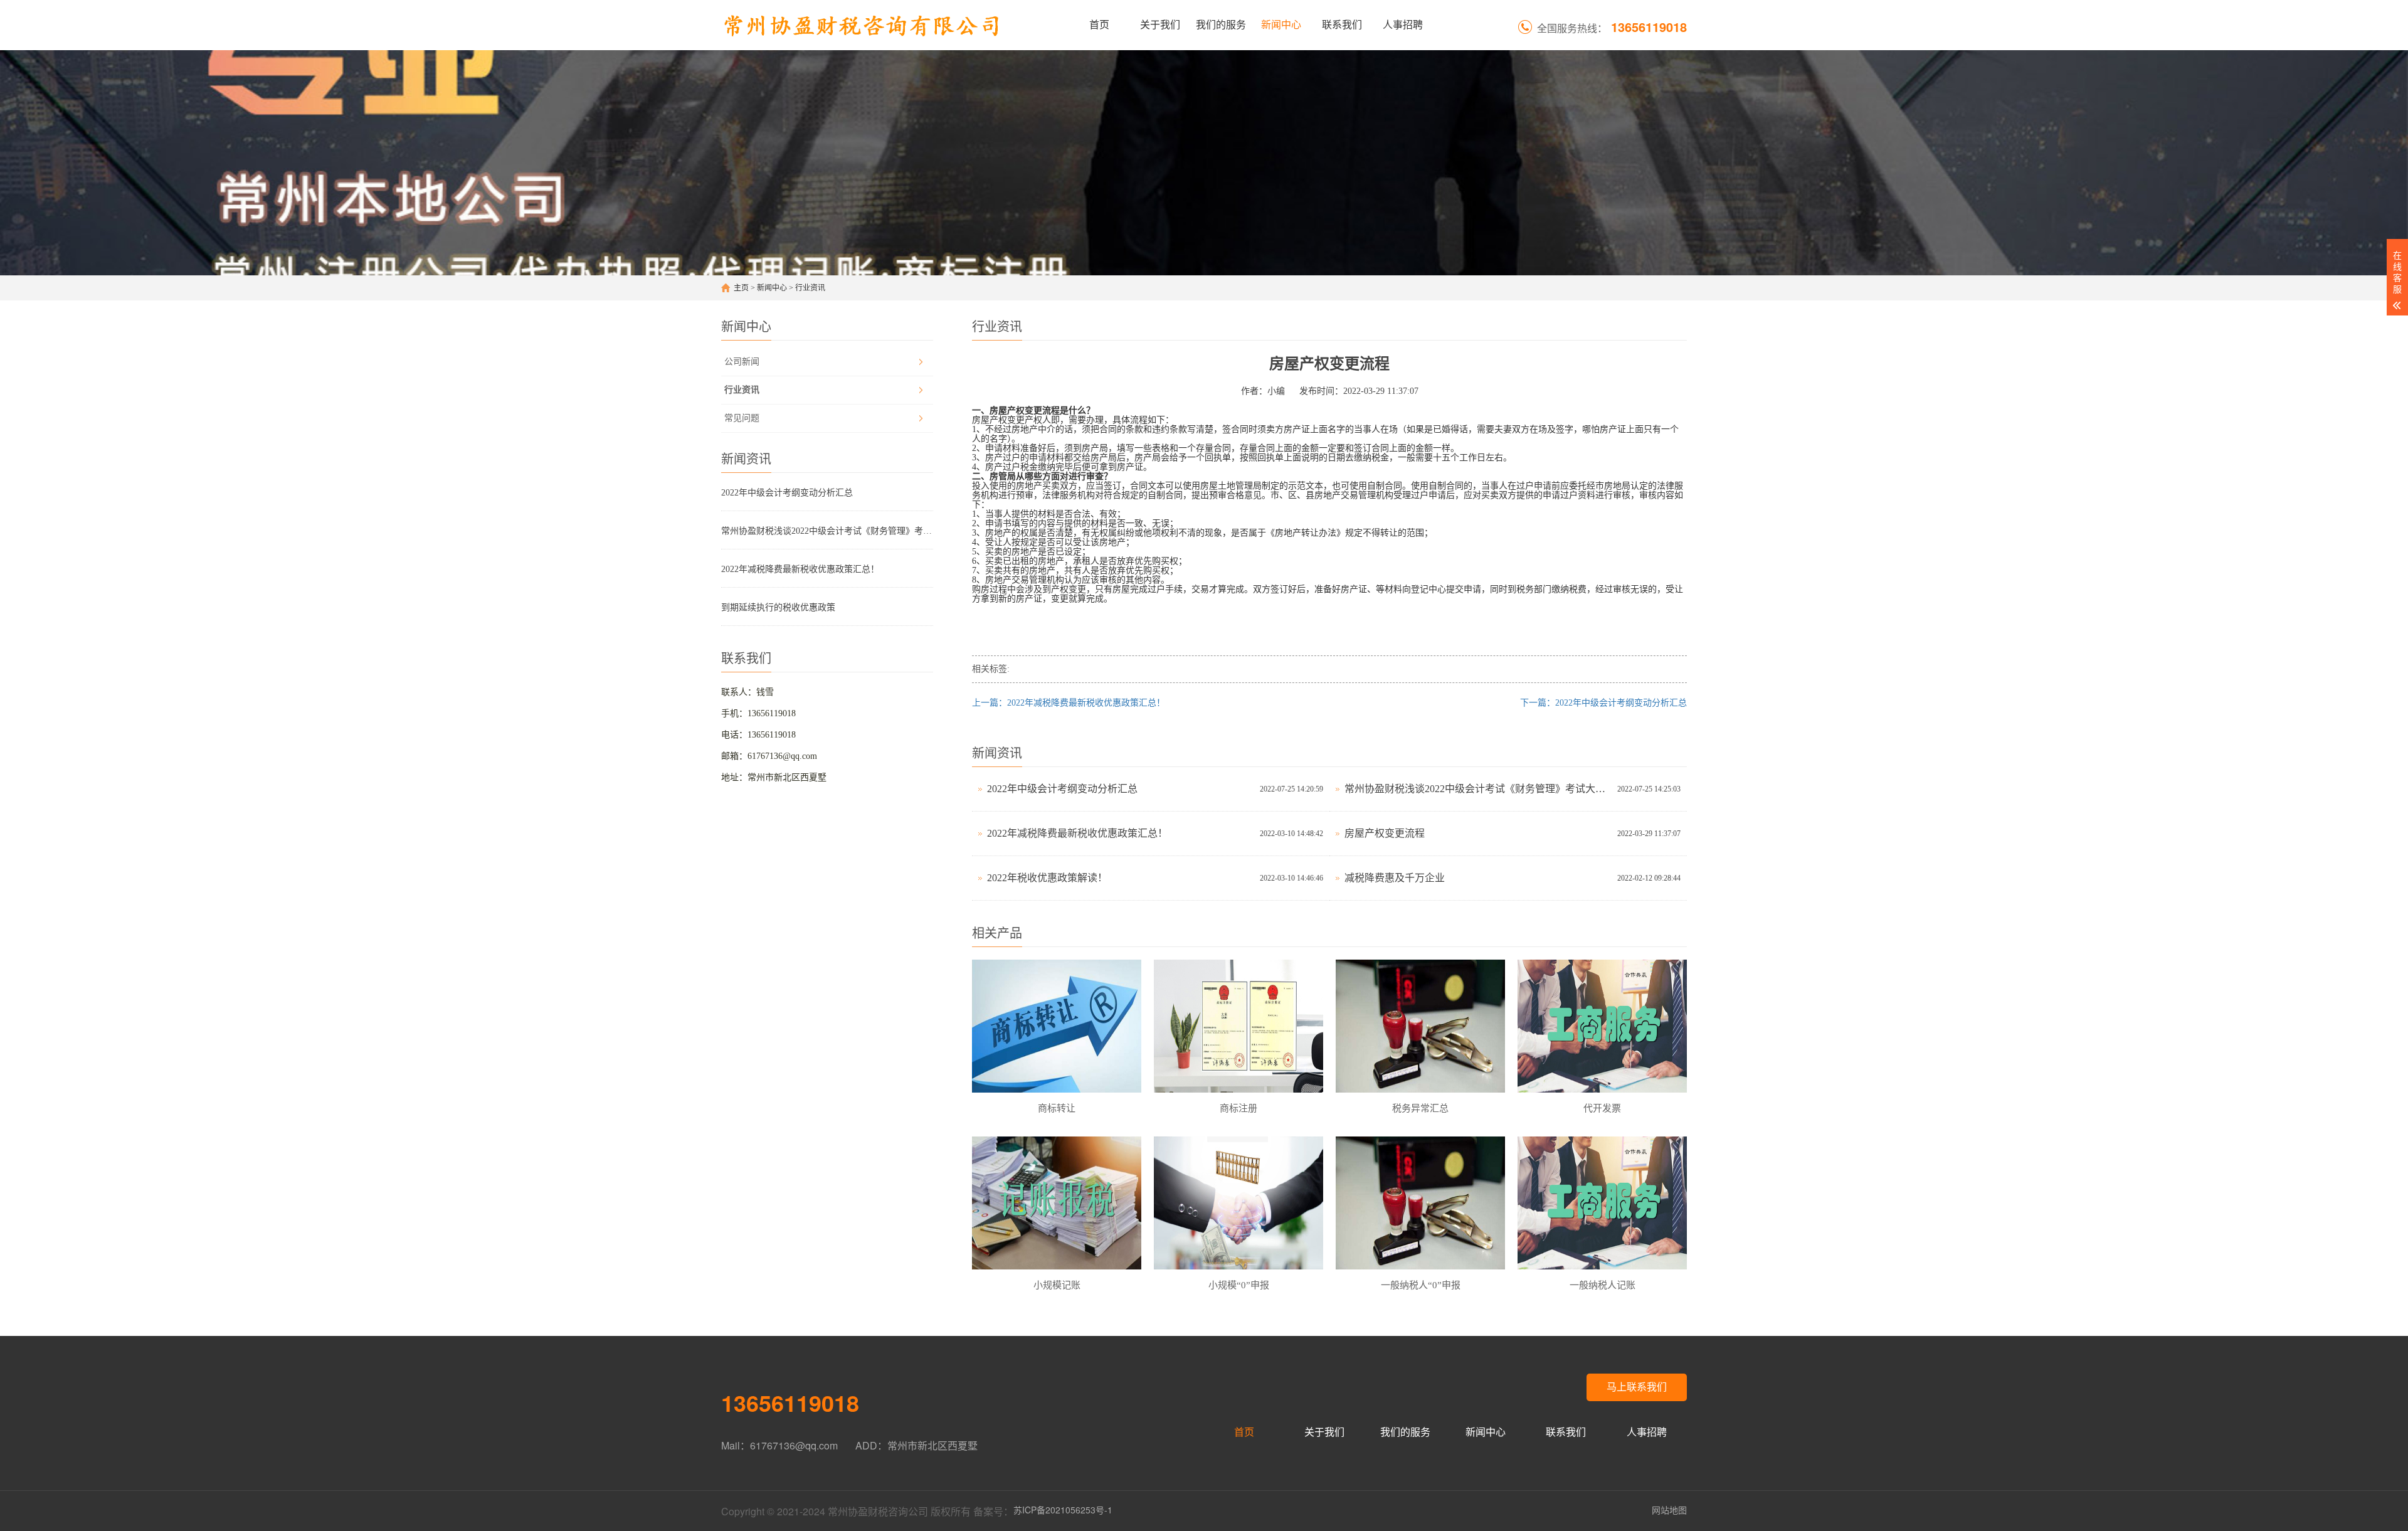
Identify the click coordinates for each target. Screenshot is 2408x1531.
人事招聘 (1403, 25)
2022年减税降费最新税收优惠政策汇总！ (800, 569)
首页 (1099, 25)
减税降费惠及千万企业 (1395, 878)
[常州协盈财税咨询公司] (862, 25)
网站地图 (1669, 1510)
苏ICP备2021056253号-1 (1063, 1510)
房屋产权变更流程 (1385, 833)
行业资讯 (810, 288)
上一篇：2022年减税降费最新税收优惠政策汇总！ (1069, 703)
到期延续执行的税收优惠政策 (778, 607)
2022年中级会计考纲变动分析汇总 (787, 493)
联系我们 (1342, 25)
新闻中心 (1281, 25)
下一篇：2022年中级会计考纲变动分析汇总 (1603, 703)
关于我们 (1160, 25)
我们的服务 (1221, 25)
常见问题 (742, 418)
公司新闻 (742, 362)
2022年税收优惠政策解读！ (1047, 878)
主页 (741, 288)
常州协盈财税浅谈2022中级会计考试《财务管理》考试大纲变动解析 (827, 531)
